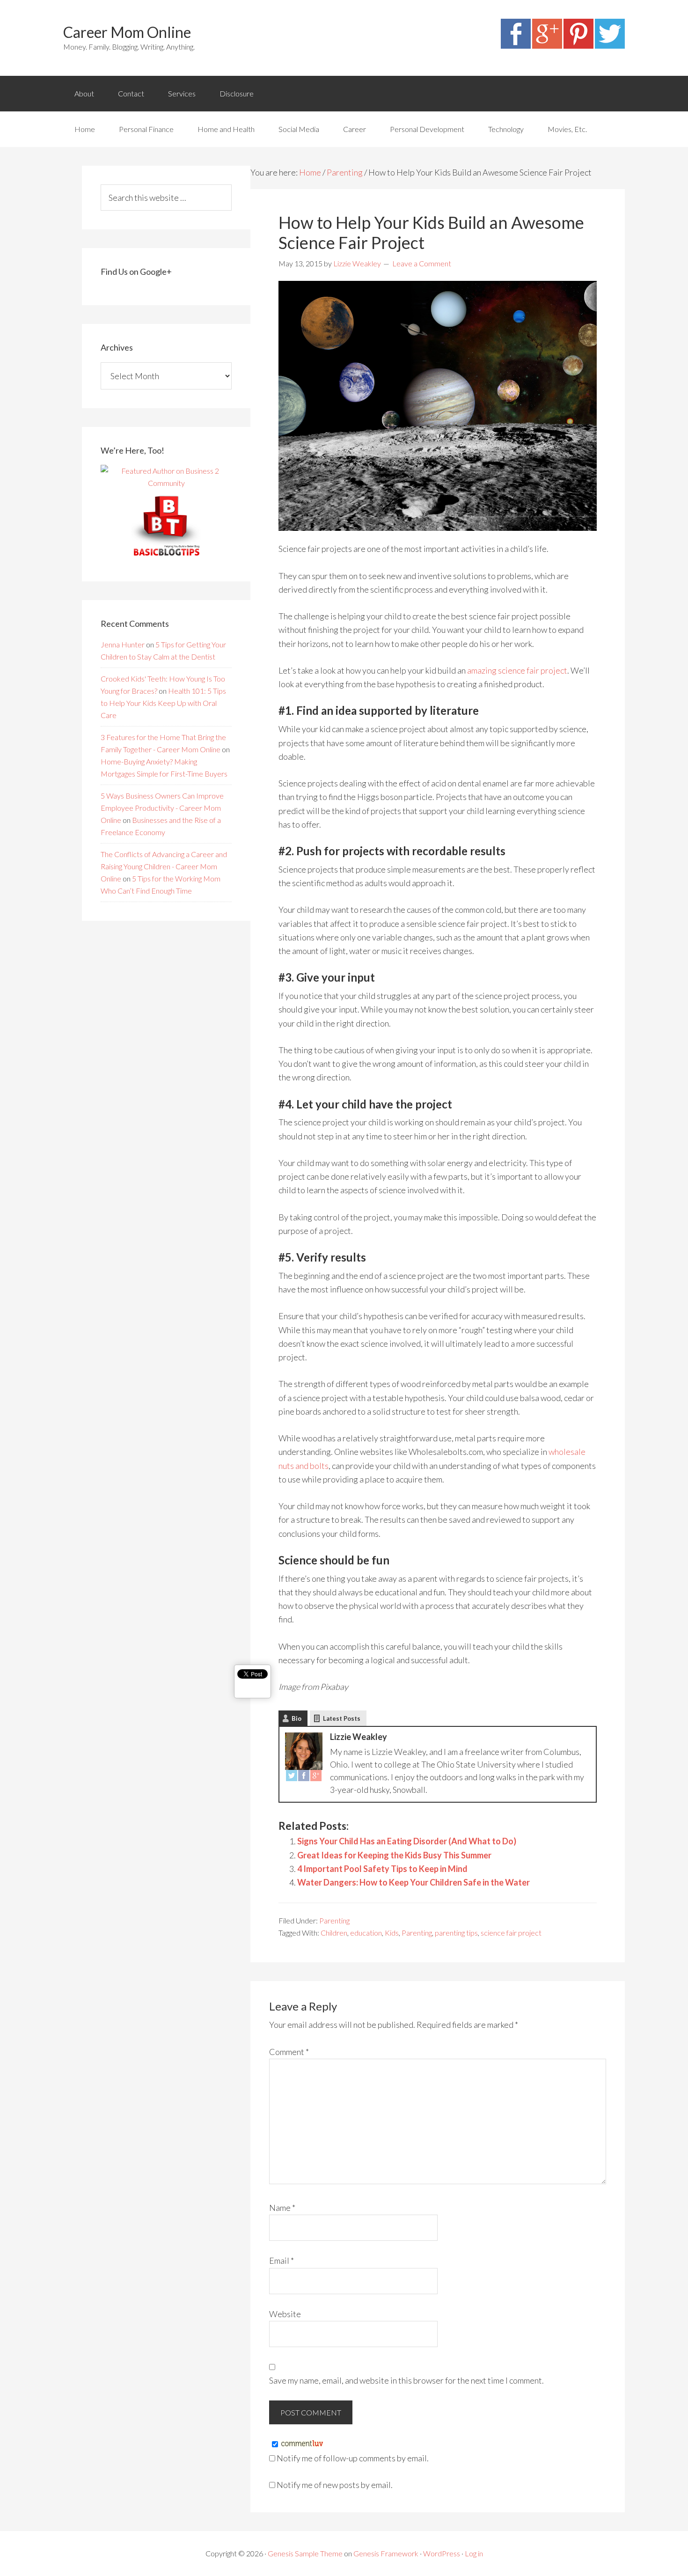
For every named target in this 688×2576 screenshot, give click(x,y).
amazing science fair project (517, 670)
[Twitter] (610, 45)
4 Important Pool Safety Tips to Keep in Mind (382, 1869)
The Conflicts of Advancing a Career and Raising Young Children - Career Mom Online (164, 866)
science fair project (511, 1933)
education (366, 1933)
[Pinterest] (578, 45)
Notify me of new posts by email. (335, 2485)
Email (282, 2260)
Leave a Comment (422, 263)
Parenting (334, 1920)
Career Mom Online (127, 32)
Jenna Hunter (123, 644)
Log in (474, 2553)
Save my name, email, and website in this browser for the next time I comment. (406, 2380)
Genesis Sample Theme (305, 2553)
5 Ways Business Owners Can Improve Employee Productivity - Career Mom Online (162, 808)
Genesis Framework (386, 2553)
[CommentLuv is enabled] (302, 2444)
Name (282, 2208)
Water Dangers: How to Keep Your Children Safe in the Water (414, 1882)
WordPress (442, 2553)
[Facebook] (516, 45)
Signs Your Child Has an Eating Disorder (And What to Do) (407, 1841)
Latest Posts (342, 1718)
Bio (296, 1718)
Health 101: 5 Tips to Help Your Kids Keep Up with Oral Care (163, 703)
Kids (392, 1933)
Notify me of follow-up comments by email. (353, 2458)
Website (285, 2314)
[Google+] (547, 45)
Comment (289, 2052)
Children (334, 1933)
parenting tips (456, 1933)
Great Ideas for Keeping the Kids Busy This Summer (394, 1855)
